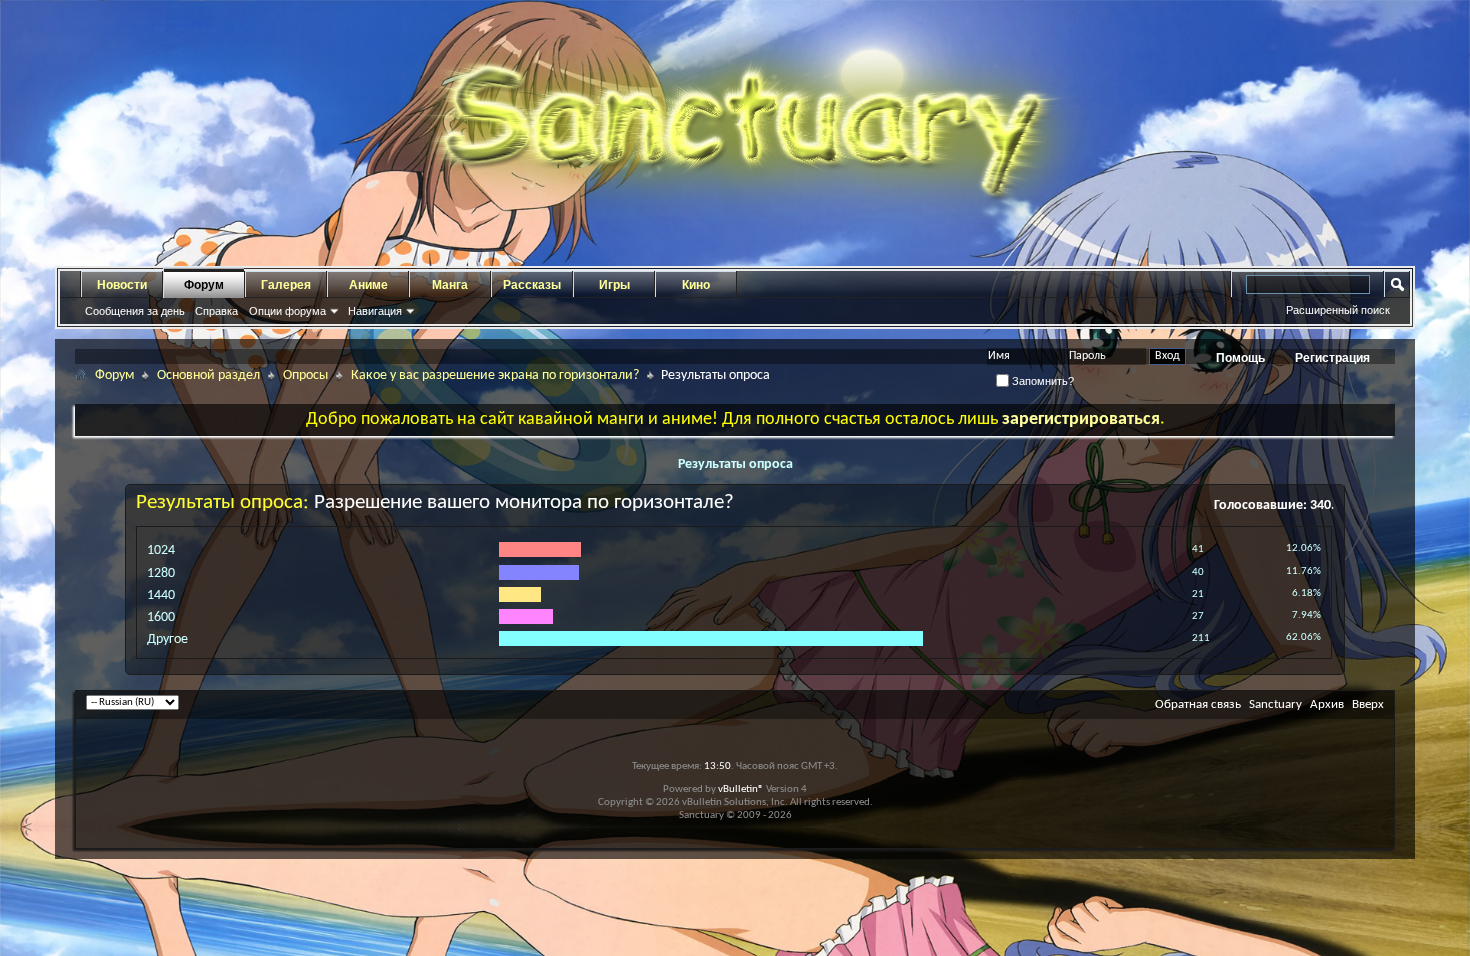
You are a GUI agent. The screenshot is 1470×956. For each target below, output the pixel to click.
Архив (1327, 704)
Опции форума (287, 311)
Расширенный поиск (1338, 310)
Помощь (1240, 358)
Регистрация (1332, 358)
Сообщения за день (135, 311)
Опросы (305, 375)
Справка (216, 311)
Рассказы (532, 285)
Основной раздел (208, 375)
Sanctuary (1275, 704)
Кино (696, 285)
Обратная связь (1198, 704)
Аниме (368, 285)
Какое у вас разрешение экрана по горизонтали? (495, 375)
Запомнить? (1041, 381)
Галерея (286, 285)
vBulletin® (741, 789)
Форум (204, 285)
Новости (122, 285)
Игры (614, 285)
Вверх (1368, 704)
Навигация (375, 311)
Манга (450, 285)
